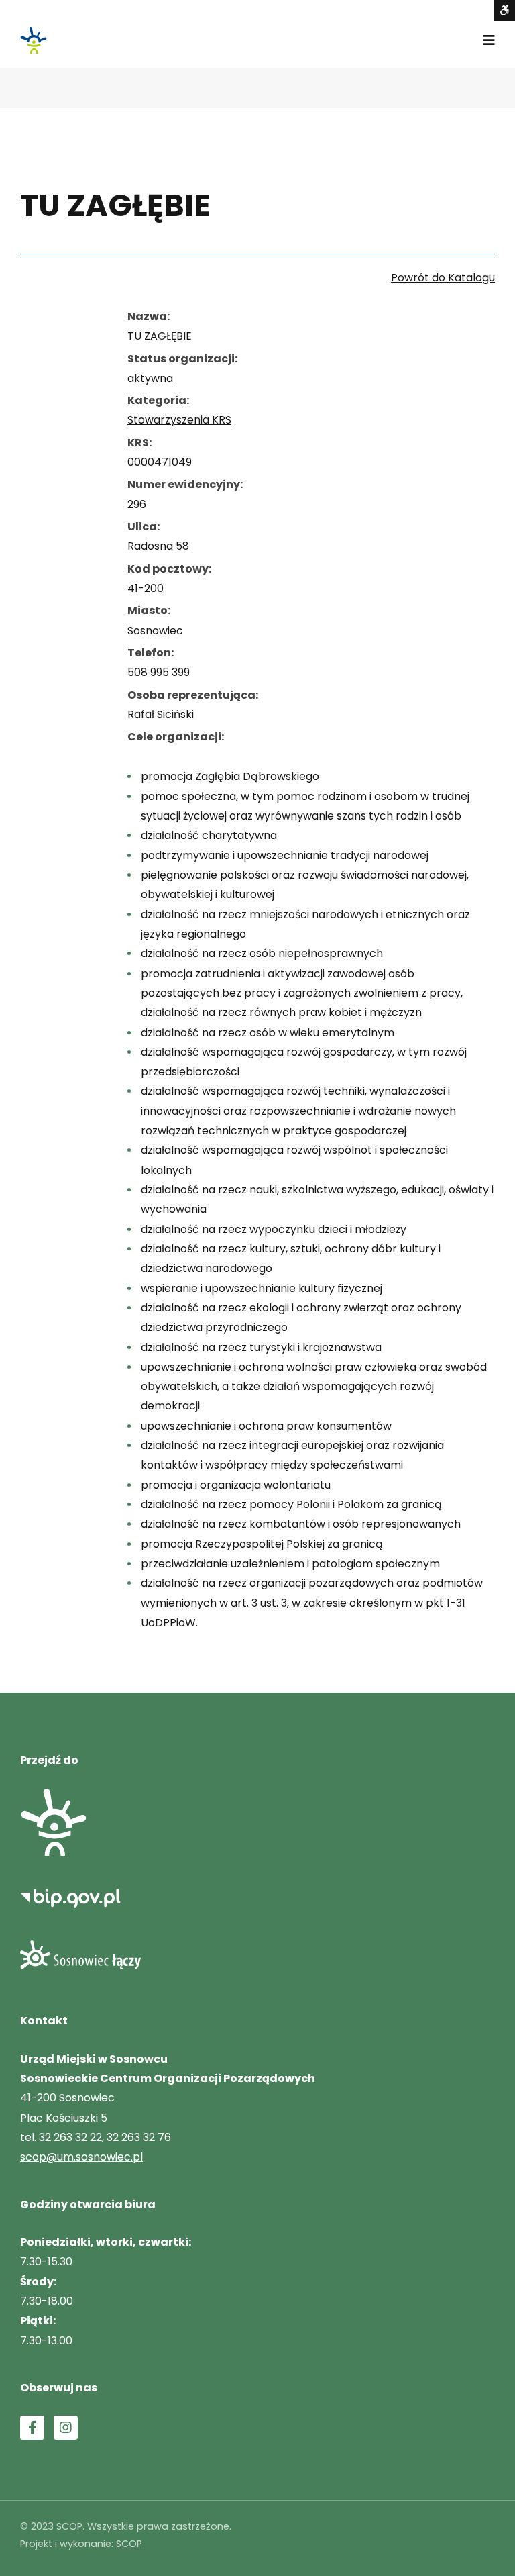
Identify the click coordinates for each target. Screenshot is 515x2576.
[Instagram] (66, 2428)
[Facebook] (32, 2428)
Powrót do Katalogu (443, 278)
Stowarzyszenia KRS (179, 420)
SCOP (129, 2544)
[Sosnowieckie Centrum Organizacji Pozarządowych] (34, 40)
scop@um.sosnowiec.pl (81, 2157)
